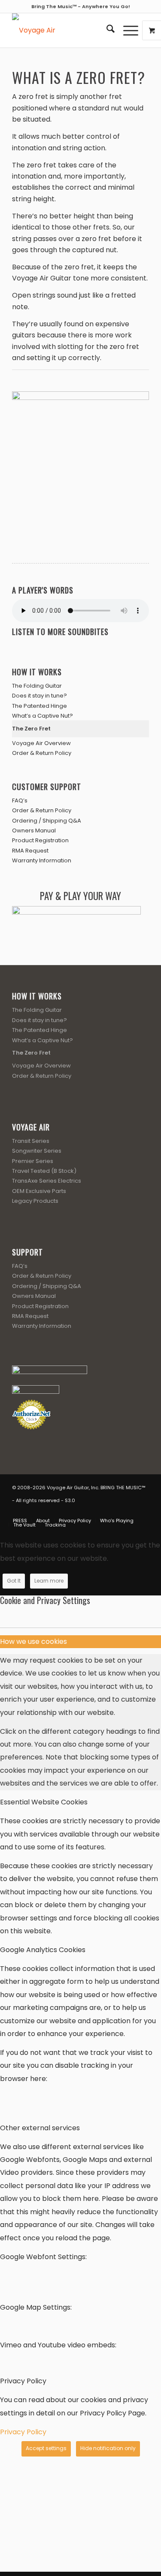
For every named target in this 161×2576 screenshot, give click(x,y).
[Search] (106, 30)
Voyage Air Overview (41, 743)
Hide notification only (108, 2448)
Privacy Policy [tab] (23, 2381)
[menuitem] (106, 30)
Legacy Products (35, 1201)
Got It (14, 1581)
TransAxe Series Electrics (47, 1181)
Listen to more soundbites (60, 632)
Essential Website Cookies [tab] (44, 1802)
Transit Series (31, 1141)
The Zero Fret (31, 729)
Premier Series (33, 1161)
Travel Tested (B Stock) (44, 1171)
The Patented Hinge (39, 706)
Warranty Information (42, 860)
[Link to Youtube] (117, 1512)
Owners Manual (34, 830)
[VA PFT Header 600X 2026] (67, 30)
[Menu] (126, 30)
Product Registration (40, 840)
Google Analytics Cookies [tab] (43, 1950)
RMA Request (30, 851)
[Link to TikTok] (143, 1512)
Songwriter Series (37, 1151)
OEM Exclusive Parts (39, 1191)
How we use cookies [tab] (33, 1641)
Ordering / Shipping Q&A (47, 821)
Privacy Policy (23, 2432)
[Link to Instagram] (130, 1512)
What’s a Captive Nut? (43, 716)
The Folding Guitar (37, 686)
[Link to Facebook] (104, 1512)
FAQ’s (20, 801)
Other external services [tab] (40, 2128)
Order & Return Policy (42, 753)
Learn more (49, 1581)
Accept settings (46, 2448)
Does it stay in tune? (39, 696)
